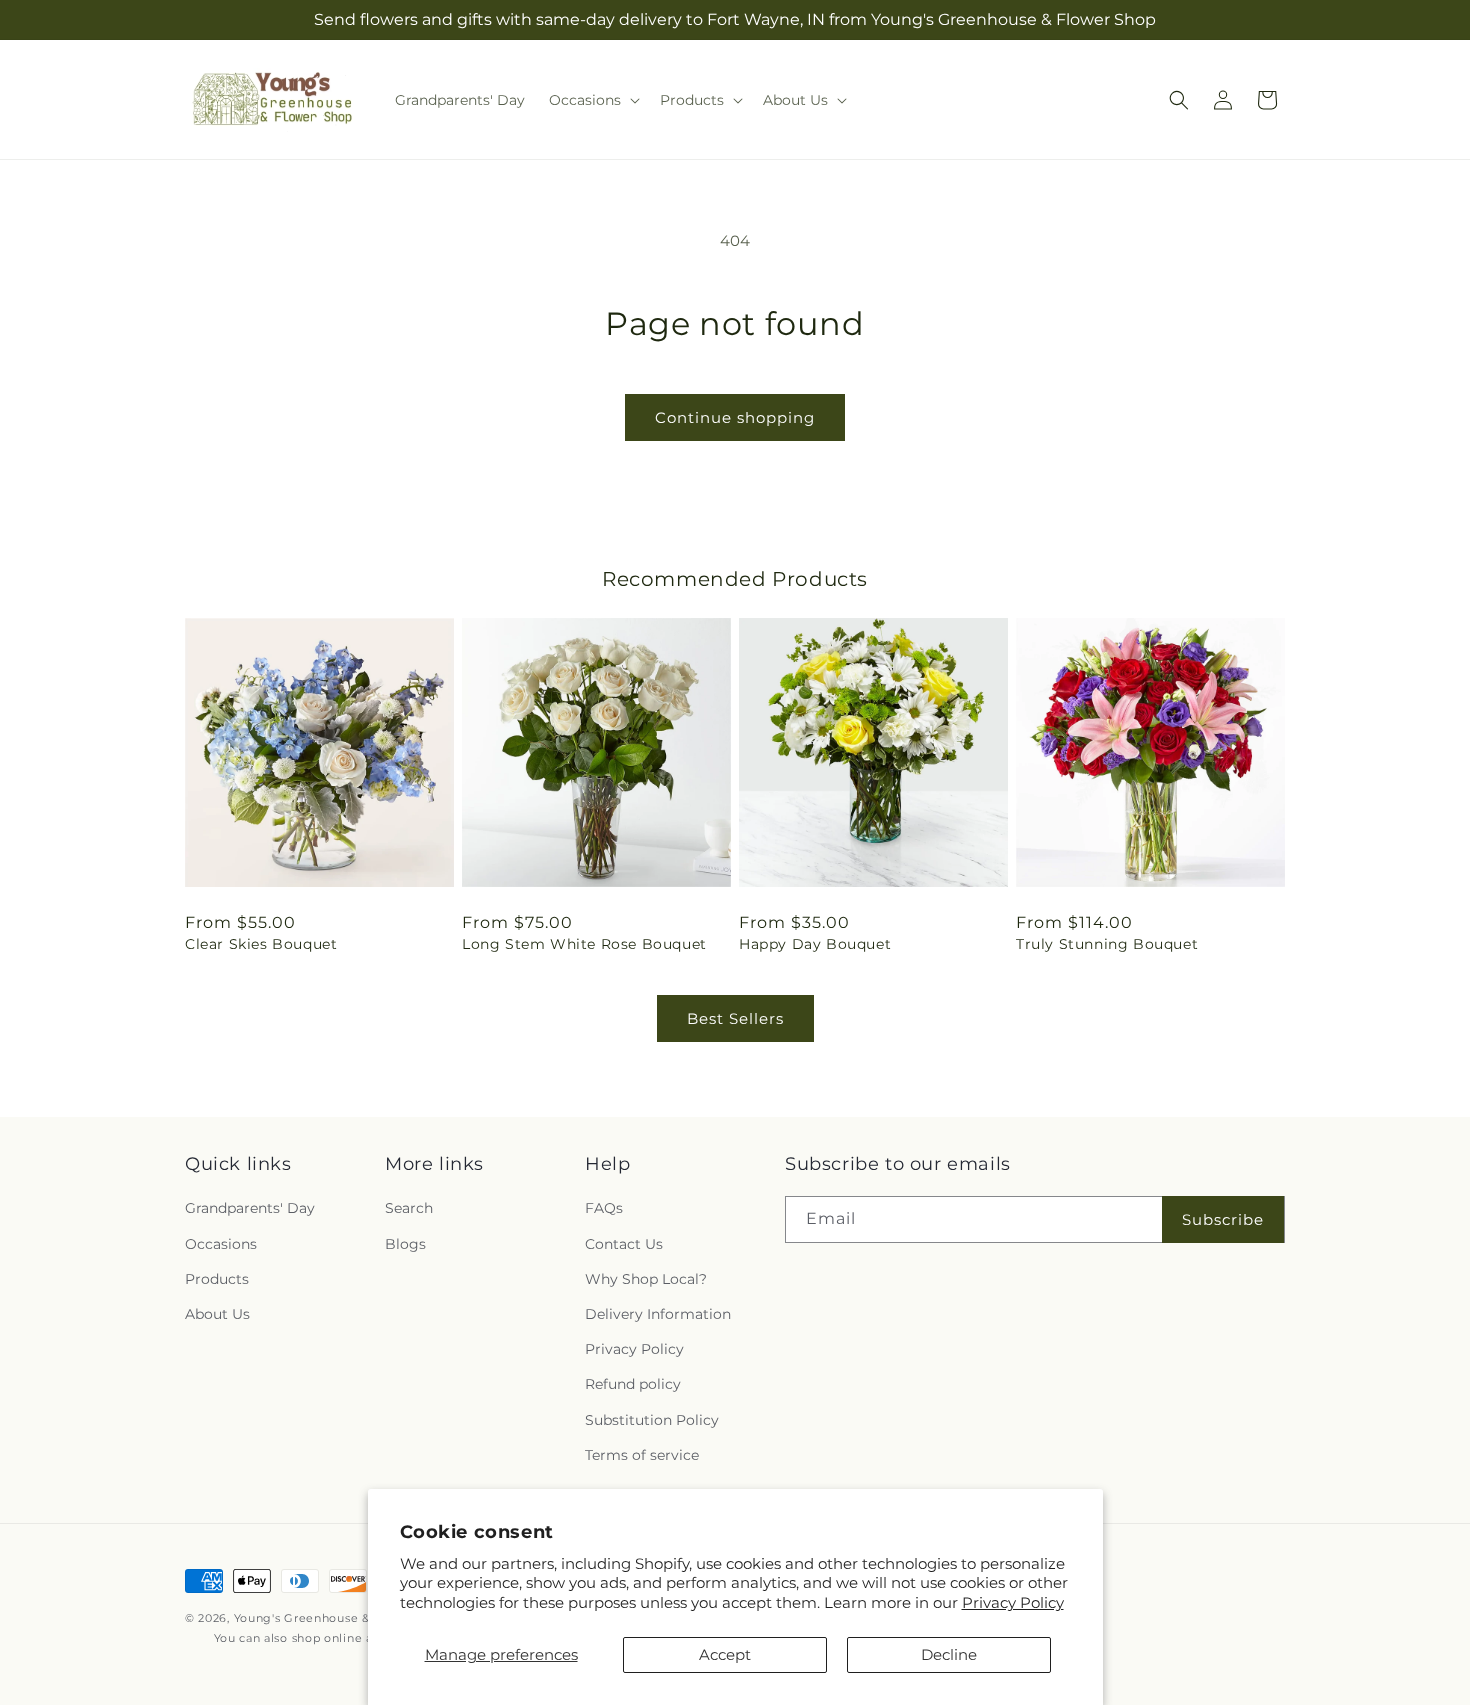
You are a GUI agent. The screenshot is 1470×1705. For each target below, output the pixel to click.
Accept (725, 1654)
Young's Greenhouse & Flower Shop (342, 1618)
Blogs (405, 1244)
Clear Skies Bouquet (261, 944)
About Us (217, 1314)
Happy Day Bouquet (815, 944)
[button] (592, 100)
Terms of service (642, 1455)
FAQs (604, 1208)
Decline (949, 1654)
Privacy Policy (1013, 1602)
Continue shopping (735, 417)
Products (217, 1279)
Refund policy (633, 1384)
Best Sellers (735, 1018)
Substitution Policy (652, 1420)
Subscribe (1223, 1219)
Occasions (221, 1244)
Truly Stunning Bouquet (1107, 944)
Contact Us (624, 1244)
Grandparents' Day (250, 1208)
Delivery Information (658, 1314)
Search (409, 1208)
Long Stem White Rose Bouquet (584, 944)
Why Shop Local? (646, 1279)
